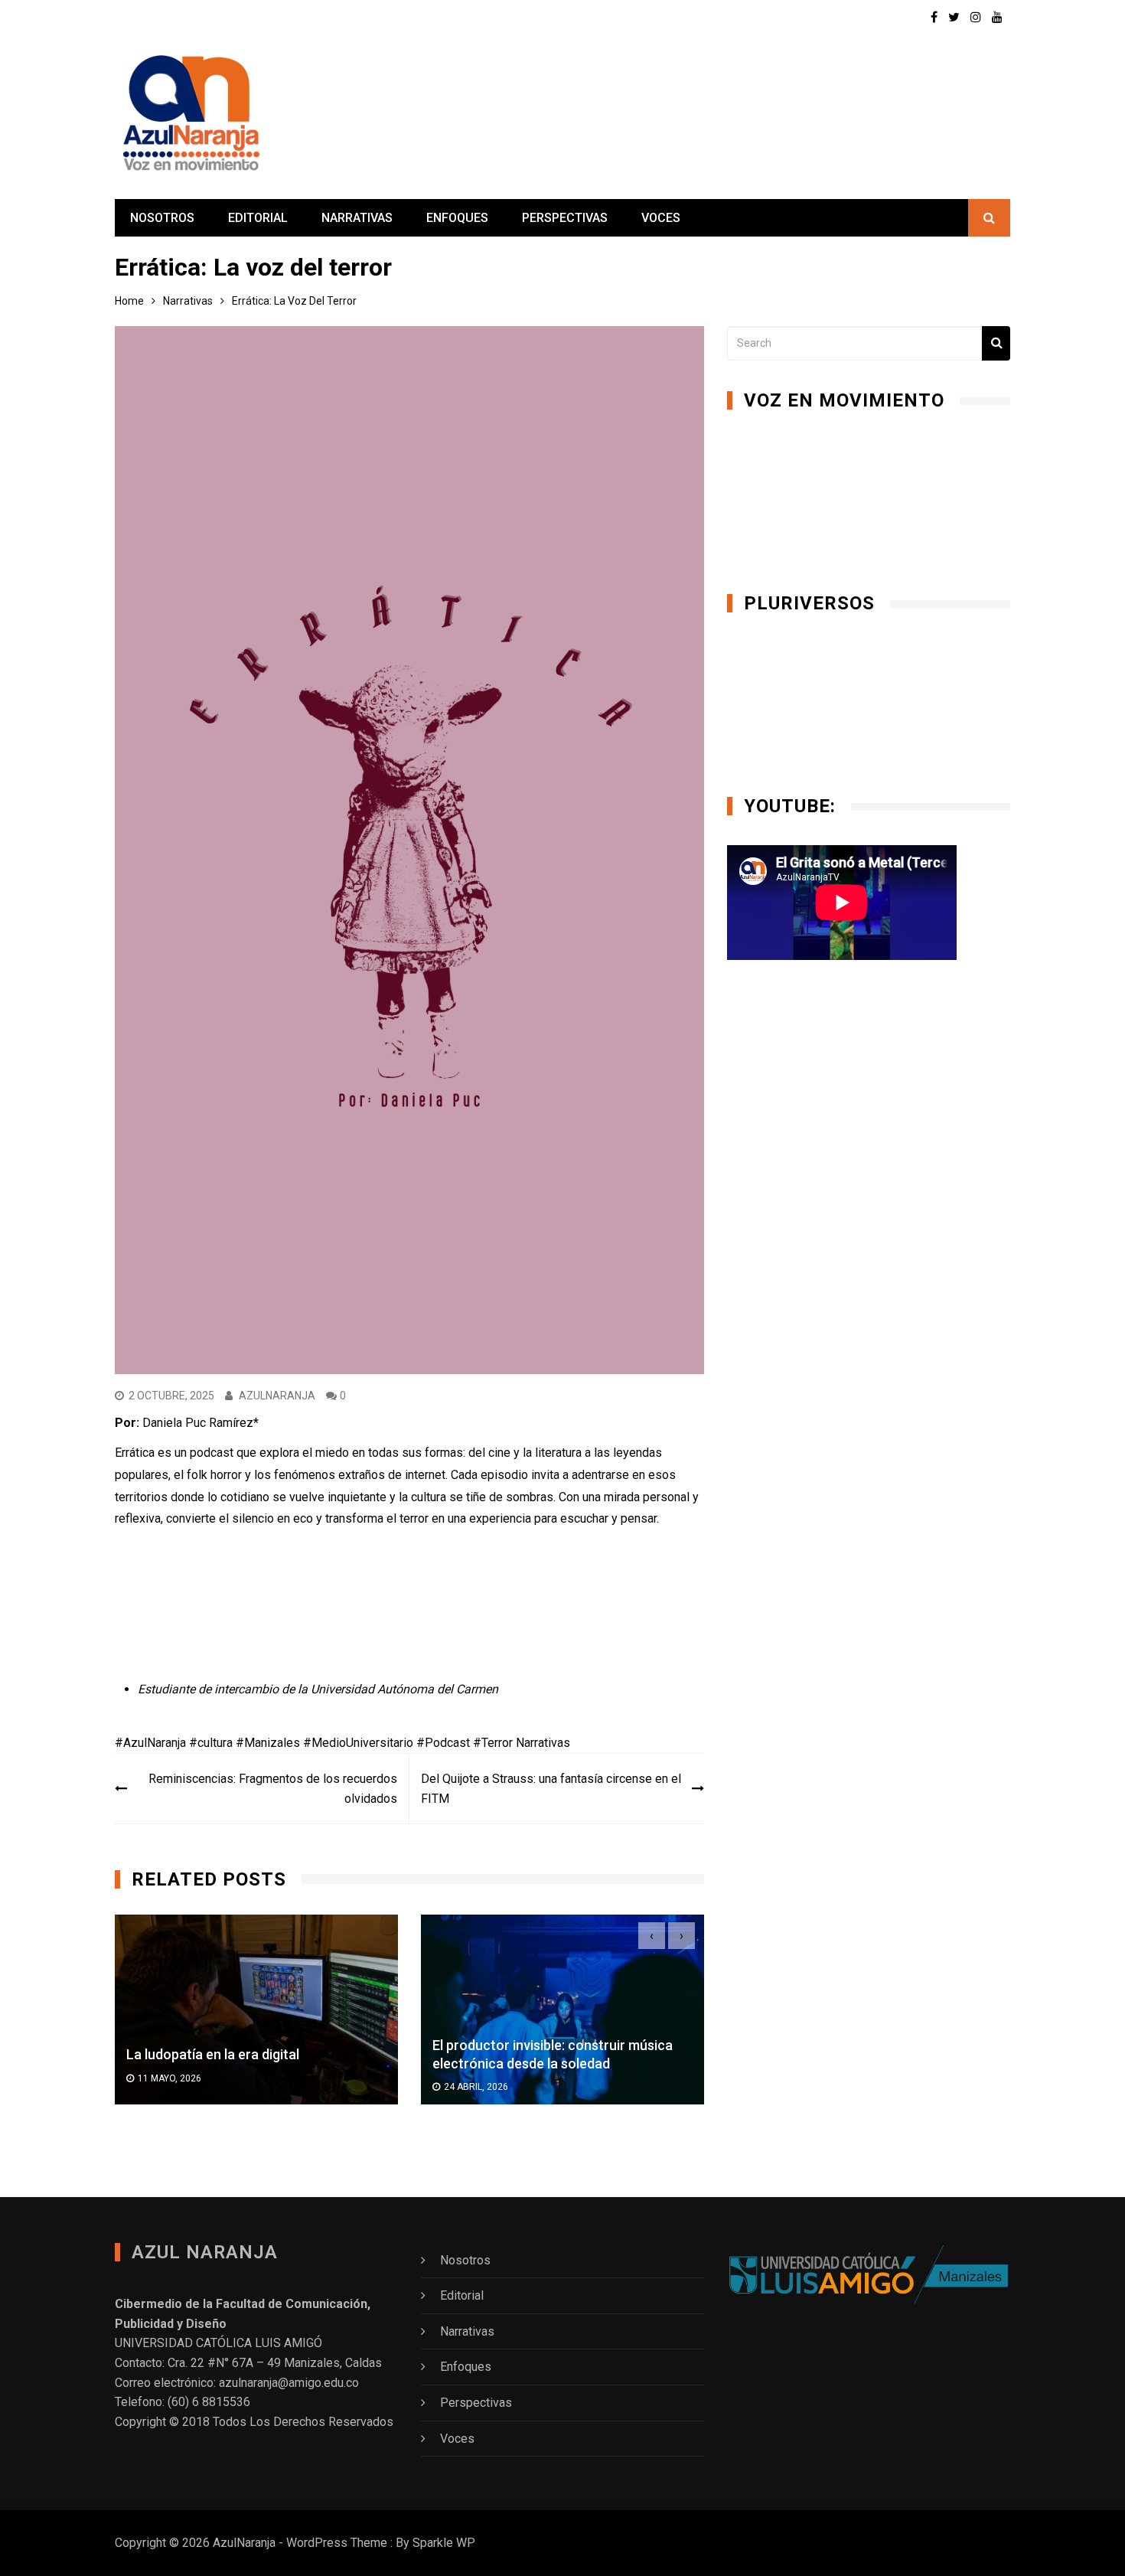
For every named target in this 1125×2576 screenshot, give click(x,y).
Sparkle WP (444, 2543)
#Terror (493, 1743)
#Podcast (443, 1743)
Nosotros (162, 218)
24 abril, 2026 (476, 2087)
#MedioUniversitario (358, 1743)
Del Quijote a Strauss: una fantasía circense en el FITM (551, 1789)
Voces (661, 218)
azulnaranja (277, 1396)
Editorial (258, 218)
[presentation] (652, 1936)
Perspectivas (565, 218)
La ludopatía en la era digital (213, 2054)
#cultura (211, 1743)
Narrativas (357, 218)
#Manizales (268, 1743)
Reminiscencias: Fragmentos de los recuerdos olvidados (273, 1789)
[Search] (996, 343)
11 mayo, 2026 (170, 2078)
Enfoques (457, 218)
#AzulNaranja (150, 1743)
